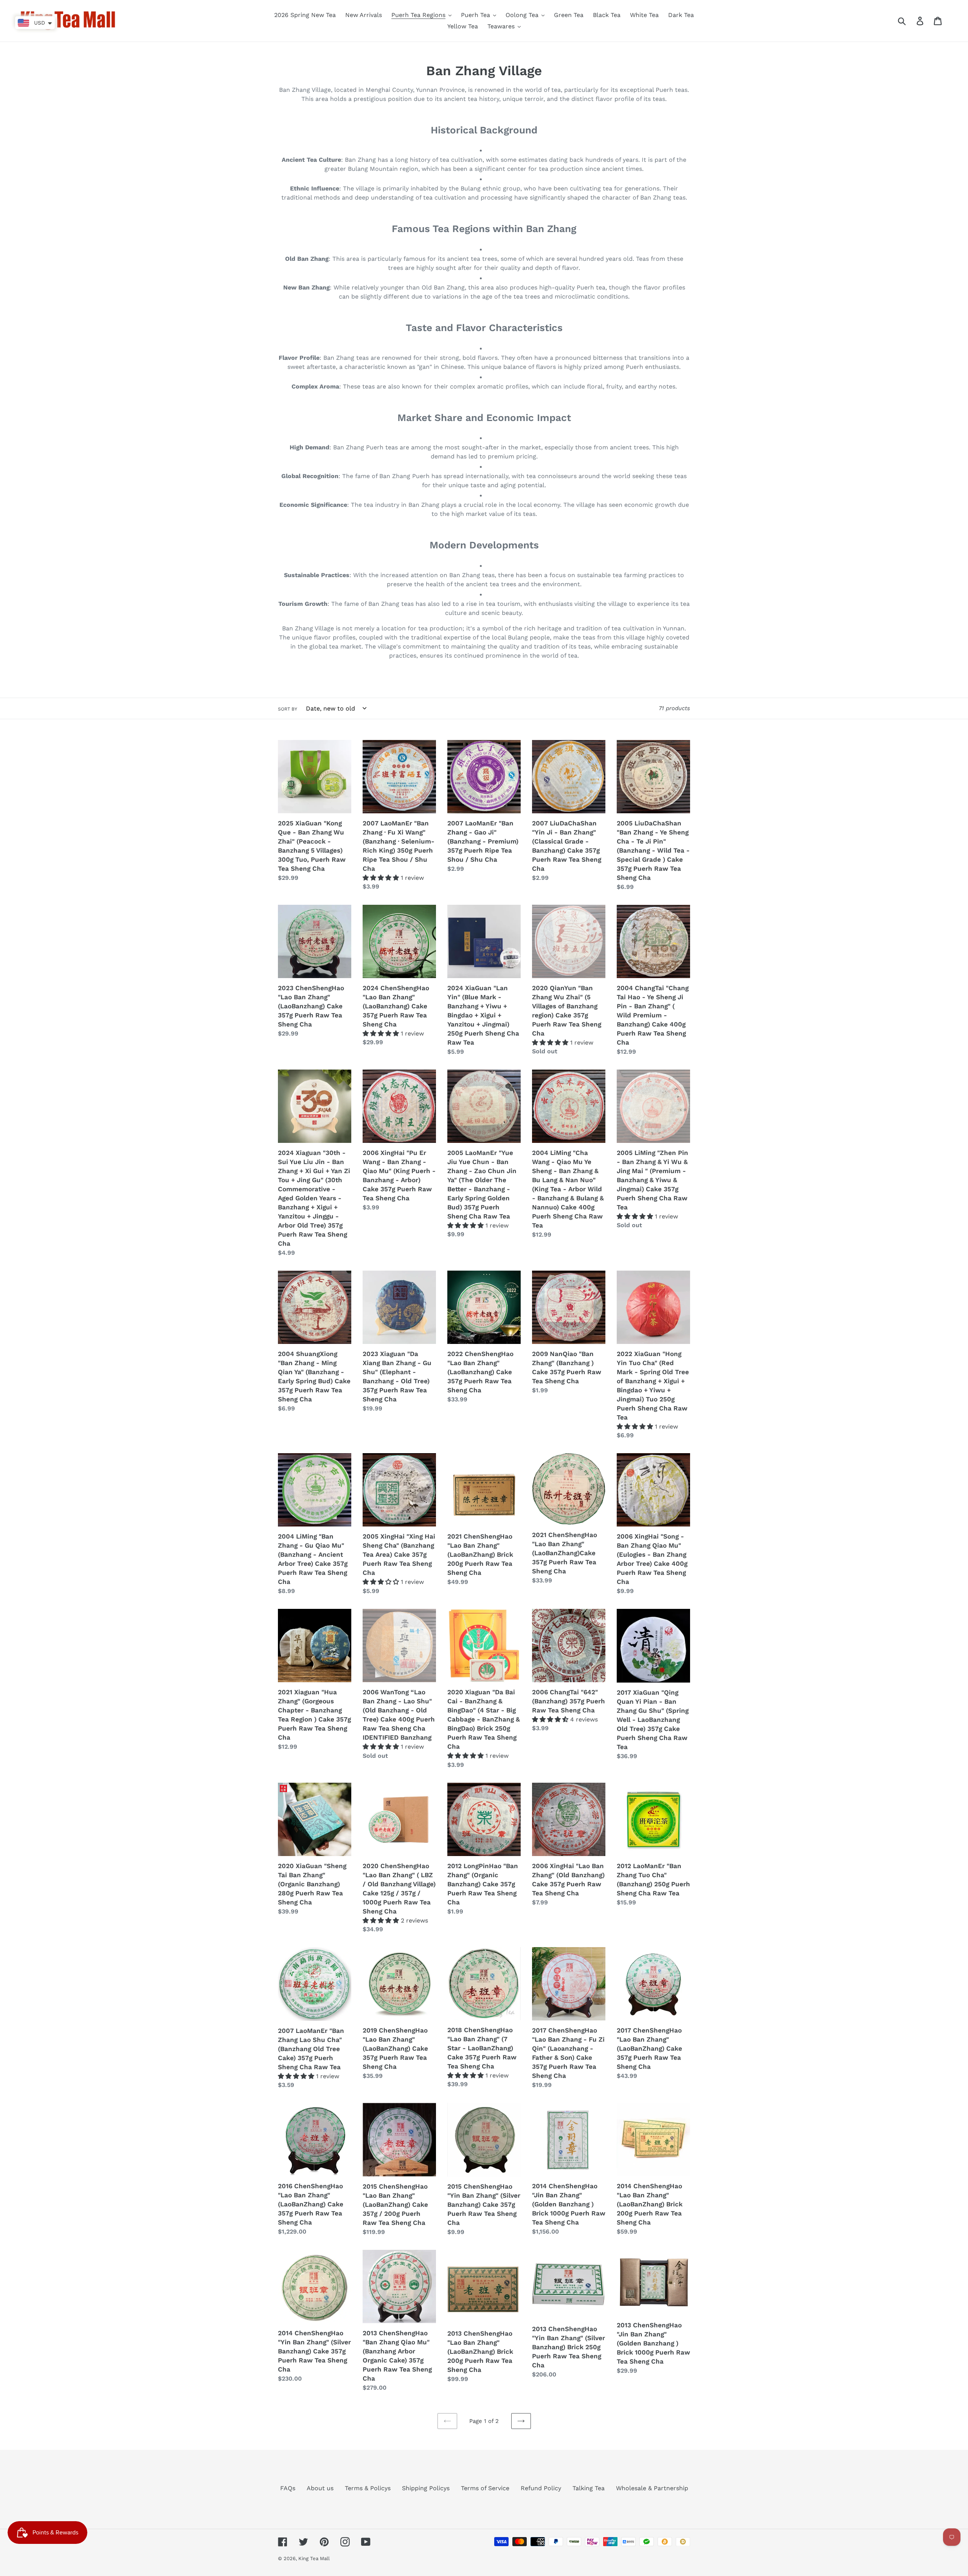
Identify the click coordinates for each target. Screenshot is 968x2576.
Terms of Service (485, 2488)
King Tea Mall (314, 2558)
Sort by (288, 709)
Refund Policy (541, 2488)
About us (320, 2488)
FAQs (288, 2488)
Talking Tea (589, 2488)
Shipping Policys (426, 2488)
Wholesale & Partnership (652, 2488)
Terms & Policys (368, 2488)
